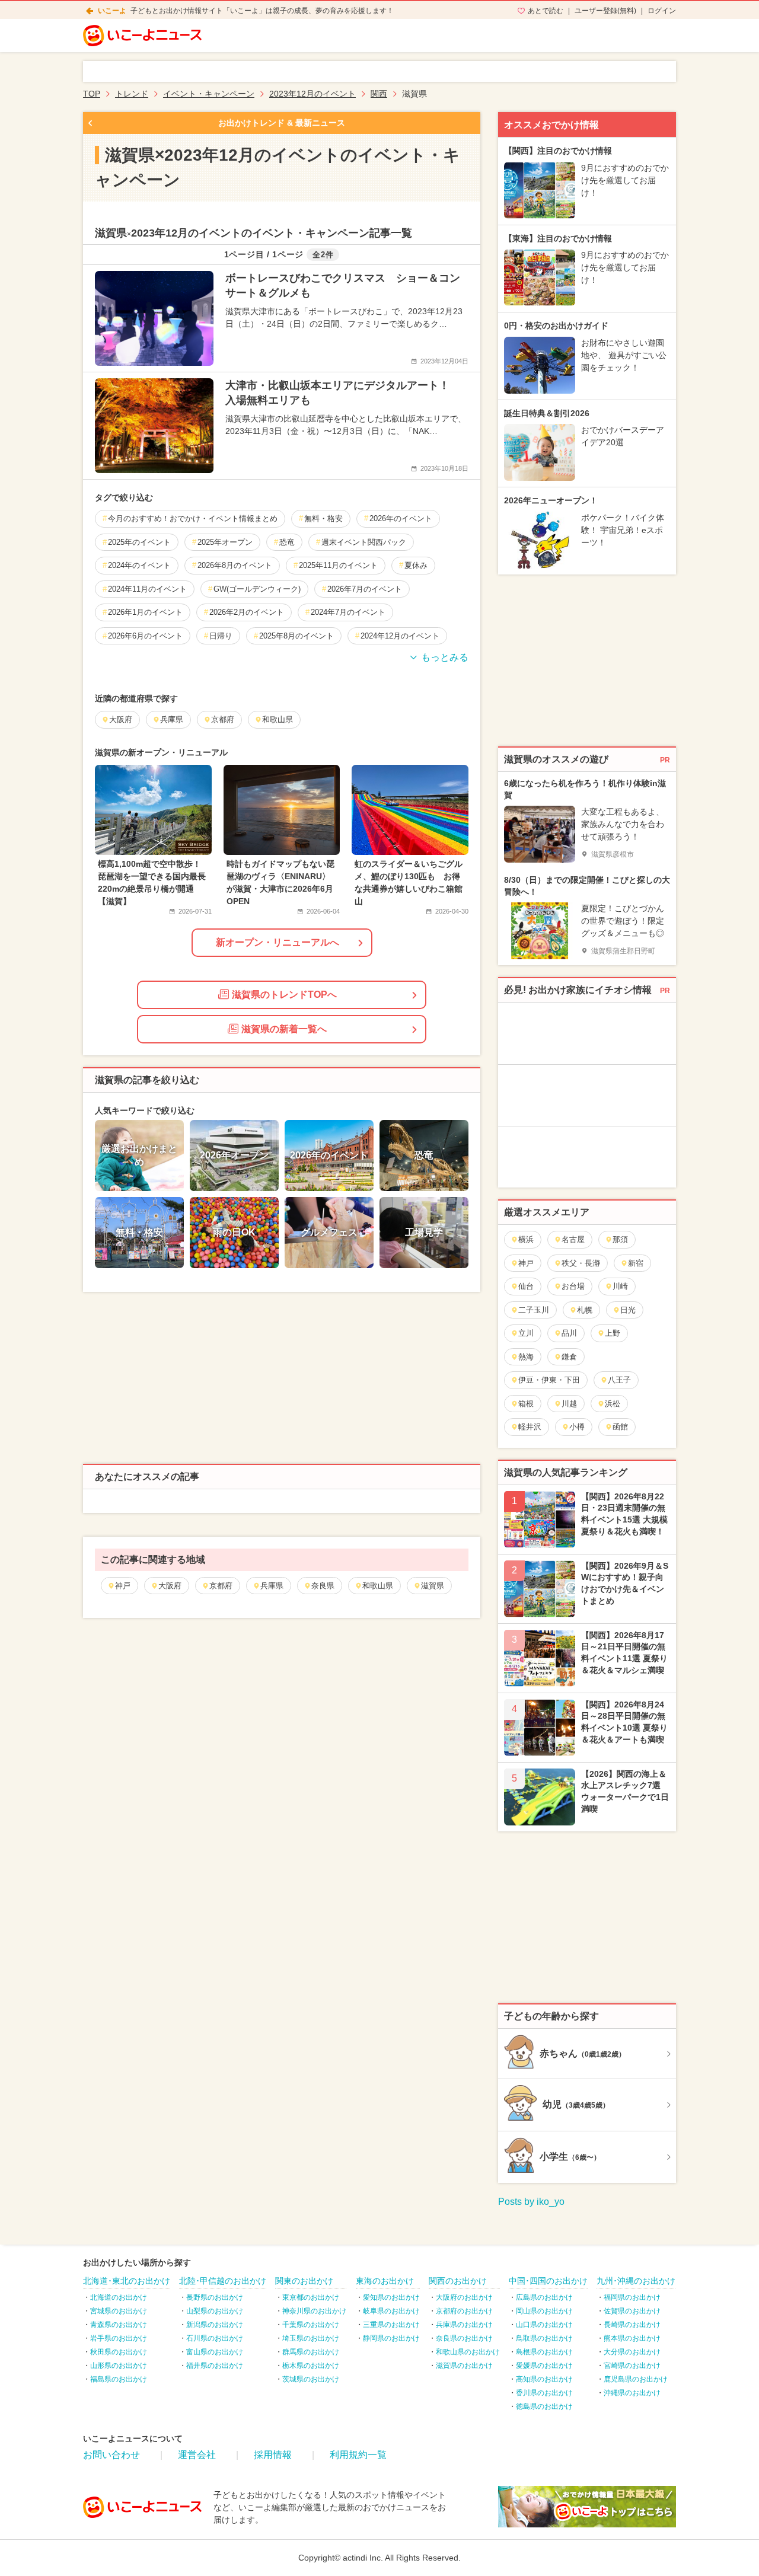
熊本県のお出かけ (632, 2338)
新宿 (636, 1263)
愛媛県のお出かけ (544, 2366)
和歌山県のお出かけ (468, 2352)
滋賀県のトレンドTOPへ (284, 995)
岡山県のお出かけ (544, 2311)
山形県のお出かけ (119, 2366)
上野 (613, 1333)
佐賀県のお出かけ (632, 2311)
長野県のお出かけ (215, 2297)
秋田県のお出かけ (119, 2352)
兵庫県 (272, 1586)
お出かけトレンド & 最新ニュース (282, 123)
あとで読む (546, 11)
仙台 (526, 1286)
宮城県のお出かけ (119, 2311)
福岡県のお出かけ (632, 2297)
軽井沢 (530, 1427)
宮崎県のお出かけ (632, 2366)
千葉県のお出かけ (311, 2325)
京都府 (221, 1586)
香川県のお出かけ (544, 2393)
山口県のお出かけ (544, 2325)
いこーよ (112, 11)
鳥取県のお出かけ (544, 2338)
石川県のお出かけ (215, 2338)
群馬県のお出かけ (311, 2352)
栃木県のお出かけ (311, 2366)
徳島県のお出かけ (544, 2406)
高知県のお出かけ (544, 2379)
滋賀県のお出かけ (464, 2366)
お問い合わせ (111, 2455)
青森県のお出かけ (119, 2325)
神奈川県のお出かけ (314, 2311)
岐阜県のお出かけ (391, 2311)
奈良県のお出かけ (464, 2338)
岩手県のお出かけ (119, 2338)
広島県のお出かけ (544, 2297)
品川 (569, 1333)
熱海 (526, 1357)
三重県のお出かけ (391, 2325)
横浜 (526, 1239)
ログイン (662, 11)
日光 (628, 1310)
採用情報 (273, 2455)
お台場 (573, 1286)
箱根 (526, 1404)
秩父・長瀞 (581, 1263)
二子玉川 (534, 1310)
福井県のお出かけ (215, 2366)
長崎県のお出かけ (632, 2325)
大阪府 (170, 1586)
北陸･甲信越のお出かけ (223, 2281)
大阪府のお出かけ (464, 2297)
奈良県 (323, 1586)
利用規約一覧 (358, 2455)
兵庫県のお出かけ (464, 2325)
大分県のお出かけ (632, 2352)
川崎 (620, 1286)
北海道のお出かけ (119, 2297)
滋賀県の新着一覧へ (284, 1029)
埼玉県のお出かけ (311, 2338)
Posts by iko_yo (531, 2202)
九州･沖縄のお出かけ (636, 2281)
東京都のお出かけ (311, 2297)
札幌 (585, 1310)
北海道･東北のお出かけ (127, 2281)
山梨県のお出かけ (215, 2311)
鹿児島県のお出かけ (636, 2379)
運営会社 (197, 2455)
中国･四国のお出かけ (548, 2281)
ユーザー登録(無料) (605, 11)
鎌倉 (569, 1357)
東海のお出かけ (385, 2281)
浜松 (613, 1404)
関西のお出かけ (458, 2281)
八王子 (619, 1380)
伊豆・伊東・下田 (549, 1380)
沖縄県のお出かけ (632, 2393)
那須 (620, 1239)
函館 (620, 1427)
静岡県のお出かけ (391, 2338)
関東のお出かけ (304, 2281)
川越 (569, 1404)
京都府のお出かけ (464, 2311)
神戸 (123, 1586)
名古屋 (573, 1239)
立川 (526, 1333)
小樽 (577, 1427)
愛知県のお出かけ (391, 2297)
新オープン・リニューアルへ (278, 942)
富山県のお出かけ (215, 2352)
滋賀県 (433, 1586)
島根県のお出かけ (544, 2352)
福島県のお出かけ (119, 2379)
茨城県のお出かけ (311, 2379)
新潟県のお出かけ (215, 2325)
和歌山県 (378, 1586)
